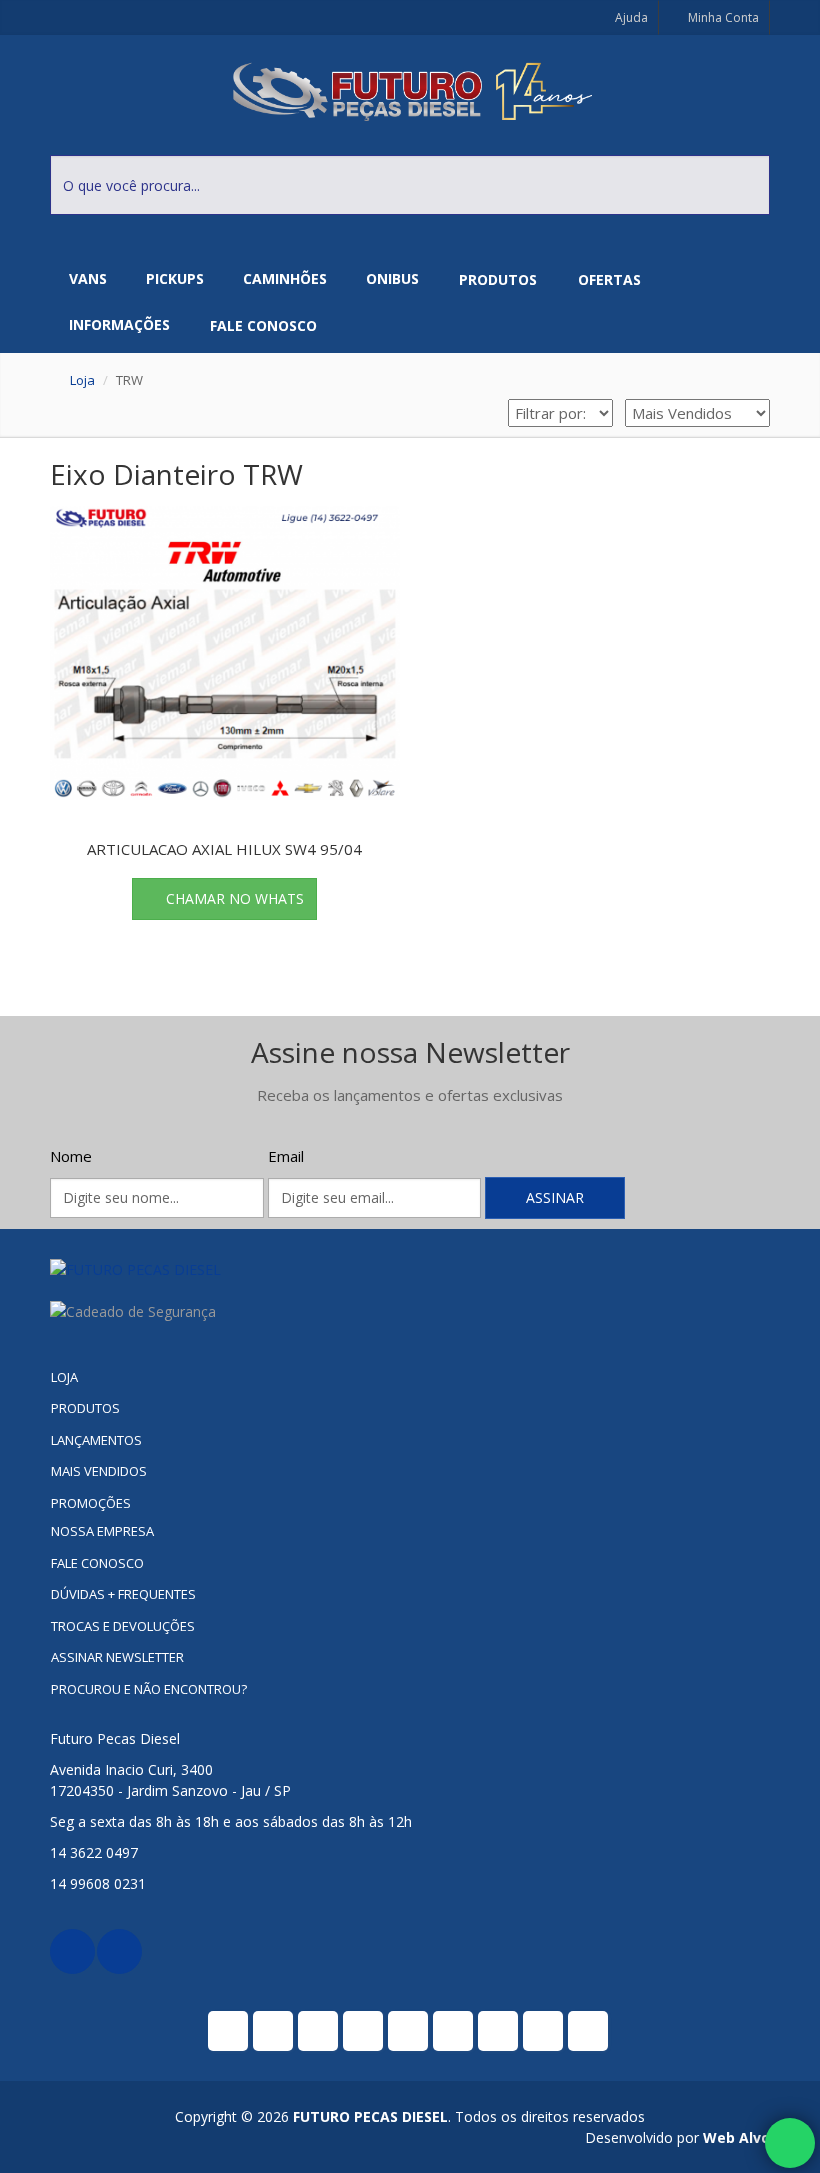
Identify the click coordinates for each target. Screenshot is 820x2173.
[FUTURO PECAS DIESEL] (410, 1269)
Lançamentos (96, 1440)
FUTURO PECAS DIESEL (370, 2116)
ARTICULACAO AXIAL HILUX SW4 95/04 (224, 849)
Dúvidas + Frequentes (123, 1594)
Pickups (175, 278)
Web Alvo (736, 2137)
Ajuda (630, 17)
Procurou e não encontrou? (149, 1689)
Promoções (91, 1503)
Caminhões (285, 278)
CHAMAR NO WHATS (235, 898)
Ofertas (609, 279)
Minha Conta (722, 17)
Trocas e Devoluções (123, 1626)
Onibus (392, 278)
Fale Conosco (263, 325)
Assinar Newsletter (117, 1657)
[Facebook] (72, 1951)
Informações (119, 324)
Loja (82, 380)
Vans (88, 278)
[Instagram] (119, 1951)
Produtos (498, 279)
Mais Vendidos (99, 1471)
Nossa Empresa (102, 1531)
